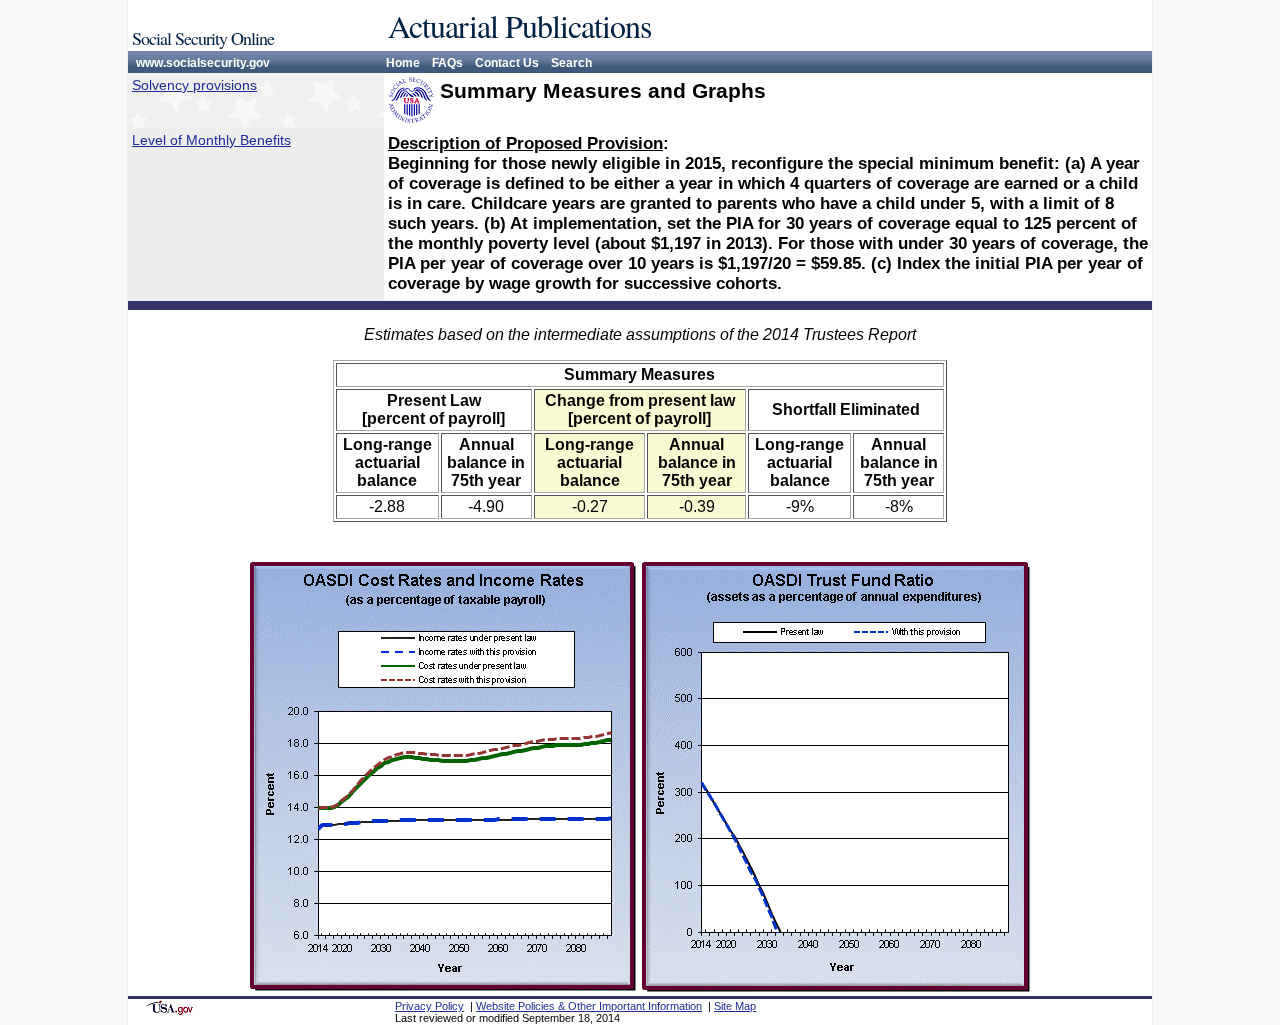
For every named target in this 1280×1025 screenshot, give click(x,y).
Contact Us (507, 63)
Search (571, 63)
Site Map (735, 1006)
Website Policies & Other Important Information (589, 1006)
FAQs (447, 63)
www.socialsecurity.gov (203, 63)
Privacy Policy (429, 1006)
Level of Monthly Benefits (211, 140)
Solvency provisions (194, 85)
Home (403, 63)
